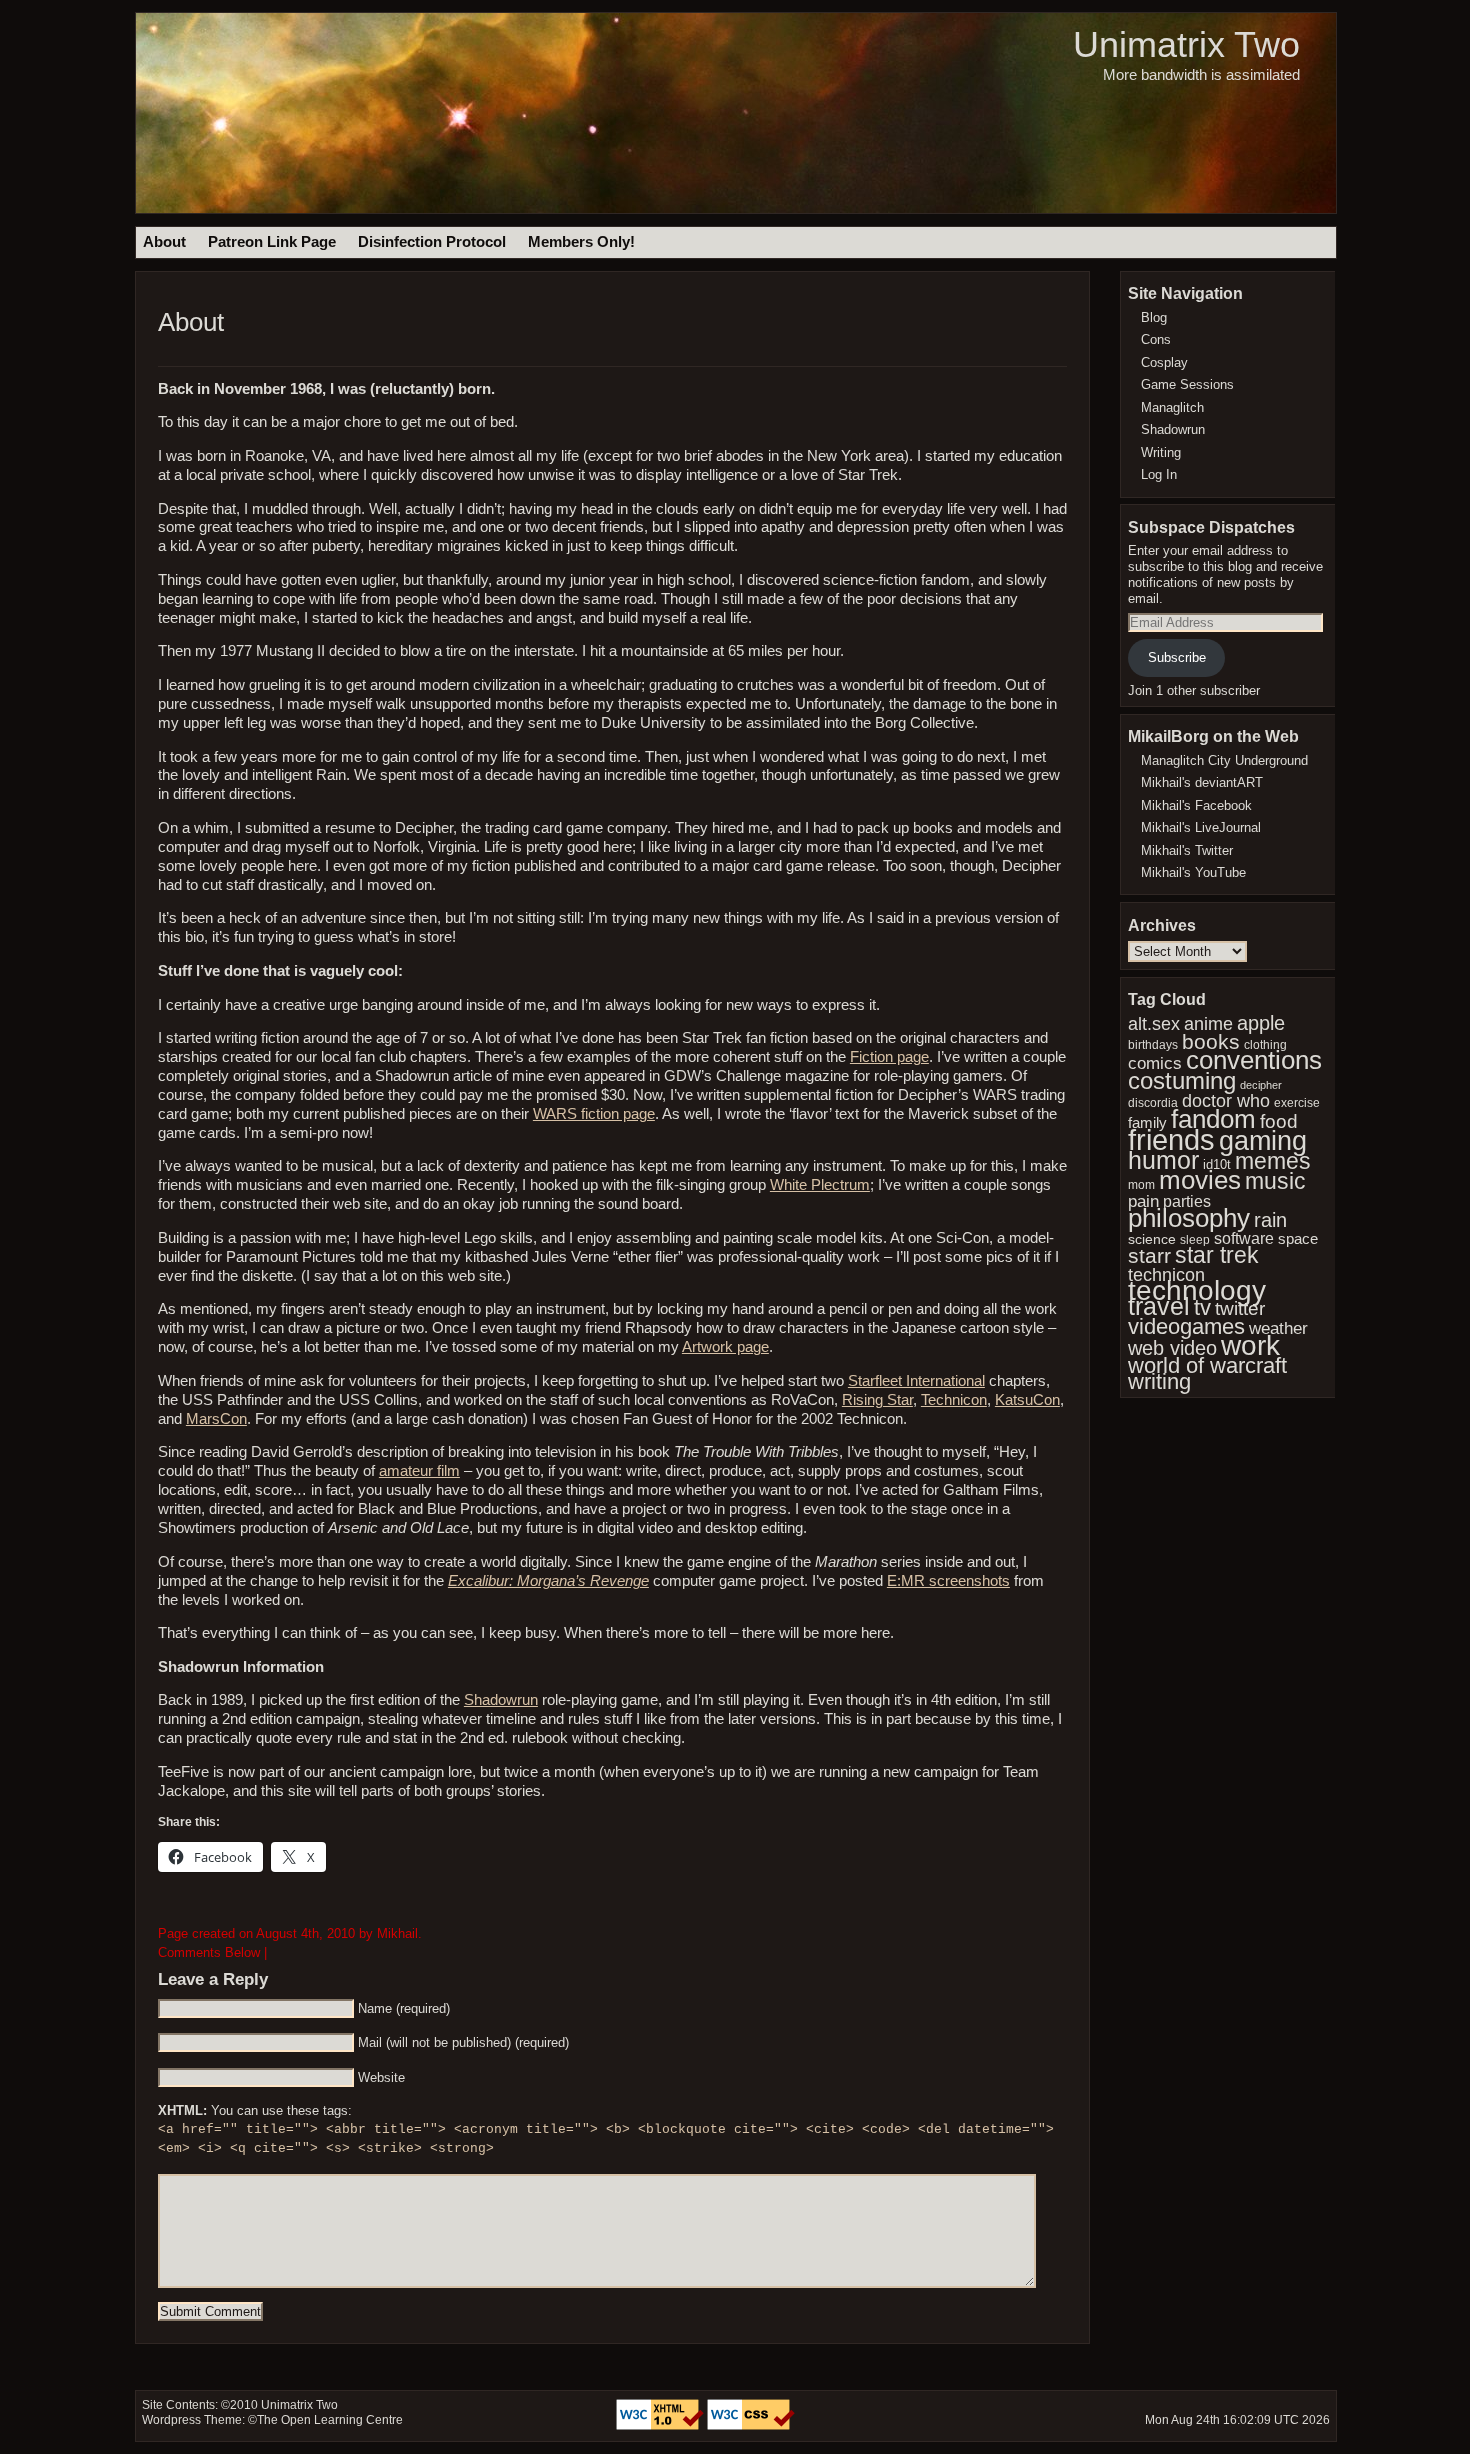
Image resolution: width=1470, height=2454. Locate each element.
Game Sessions (1187, 384)
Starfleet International (916, 1381)
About (164, 242)
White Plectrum (820, 1185)
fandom (1213, 1119)
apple (1261, 1023)
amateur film (419, 1471)
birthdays (1153, 1045)
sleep (1195, 1240)
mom (1141, 1185)
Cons (1156, 339)
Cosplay (1164, 362)
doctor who (1226, 1101)
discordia (1153, 1102)
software (1244, 1238)
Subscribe (1177, 657)
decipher (1261, 1085)
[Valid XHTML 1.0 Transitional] (661, 2426)
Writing (1161, 452)
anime (1208, 1023)
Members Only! (581, 242)
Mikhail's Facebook (1196, 805)
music (1275, 1181)
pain (1143, 1201)
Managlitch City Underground (1224, 760)
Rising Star (877, 1400)
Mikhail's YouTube (1193, 872)
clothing (1265, 1044)
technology (1197, 1290)
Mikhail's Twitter (1187, 850)
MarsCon (216, 1419)
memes (1273, 1161)
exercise (1297, 1103)
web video (1172, 1348)
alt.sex (1154, 1024)
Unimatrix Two (1186, 44)
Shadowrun (501, 1700)
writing (1159, 1381)
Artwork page (725, 1347)
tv (1202, 1307)
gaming (1263, 1140)
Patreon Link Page (272, 242)
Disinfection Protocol (432, 242)
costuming (1182, 1080)
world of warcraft (1207, 1365)
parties (1187, 1201)
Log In (1159, 474)
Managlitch (1172, 407)
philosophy (1189, 1218)
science (1152, 1239)
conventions (1254, 1060)
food (1279, 1121)
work (1250, 1345)
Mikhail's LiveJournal (1201, 827)
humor (1163, 1160)
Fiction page (889, 1057)
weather (1278, 1328)
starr (1149, 1255)
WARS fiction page (594, 1114)
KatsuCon (1027, 1400)
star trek (1217, 1255)
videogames (1186, 1326)
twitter (1240, 1308)
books (1211, 1041)
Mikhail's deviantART (1202, 782)
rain (1270, 1220)
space (1298, 1239)
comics (1155, 1063)
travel (1159, 1306)
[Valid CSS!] (751, 2426)
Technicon (954, 1400)
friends (1171, 1139)
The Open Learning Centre (330, 2420)
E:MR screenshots (948, 1581)
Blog (1154, 317)
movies (1200, 1180)
